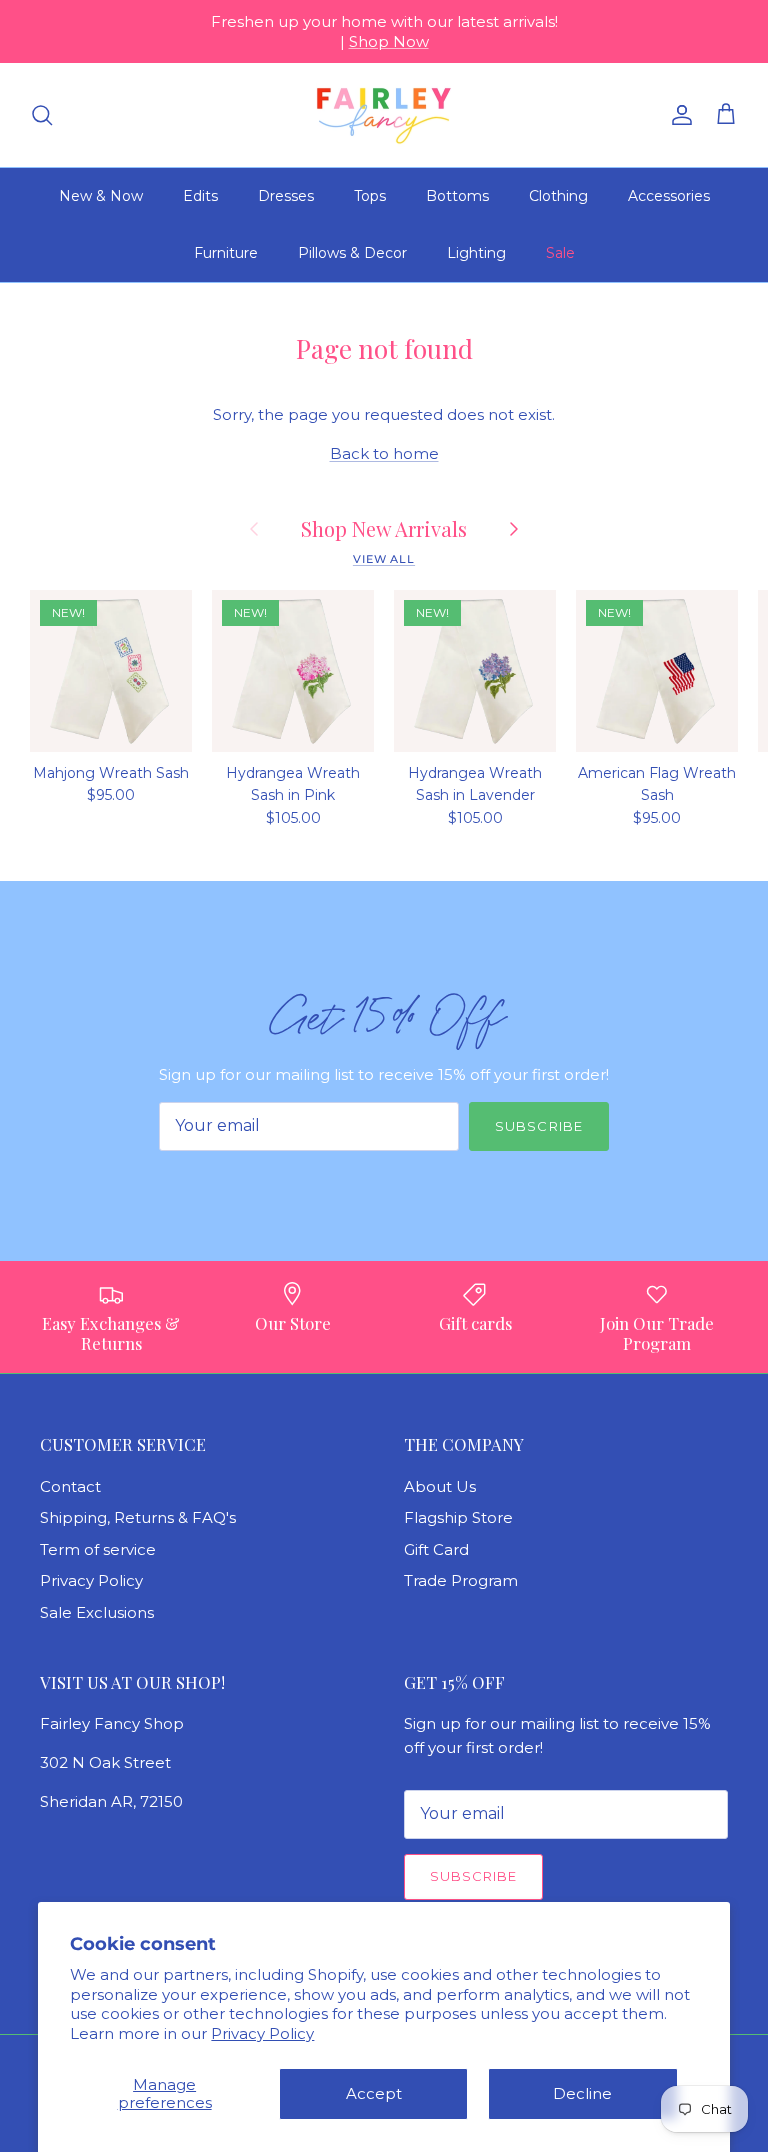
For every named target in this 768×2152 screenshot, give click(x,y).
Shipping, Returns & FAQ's (138, 1517)
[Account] (678, 115)
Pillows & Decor (352, 253)
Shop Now (389, 41)
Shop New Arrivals (384, 528)
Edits (200, 196)
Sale (560, 253)
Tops (370, 196)
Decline (582, 2093)
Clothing (558, 196)
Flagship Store (458, 1517)
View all (384, 559)
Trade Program (461, 1580)
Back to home (384, 453)
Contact (70, 1486)
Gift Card (436, 1549)
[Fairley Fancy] (384, 115)
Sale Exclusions (97, 1612)
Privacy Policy (262, 2033)
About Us (440, 1486)
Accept (374, 2093)
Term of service (98, 1549)
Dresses (286, 196)
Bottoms (457, 196)
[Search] (42, 115)
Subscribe (538, 1126)
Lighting (476, 253)
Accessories (669, 196)
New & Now (101, 196)
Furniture (226, 253)
